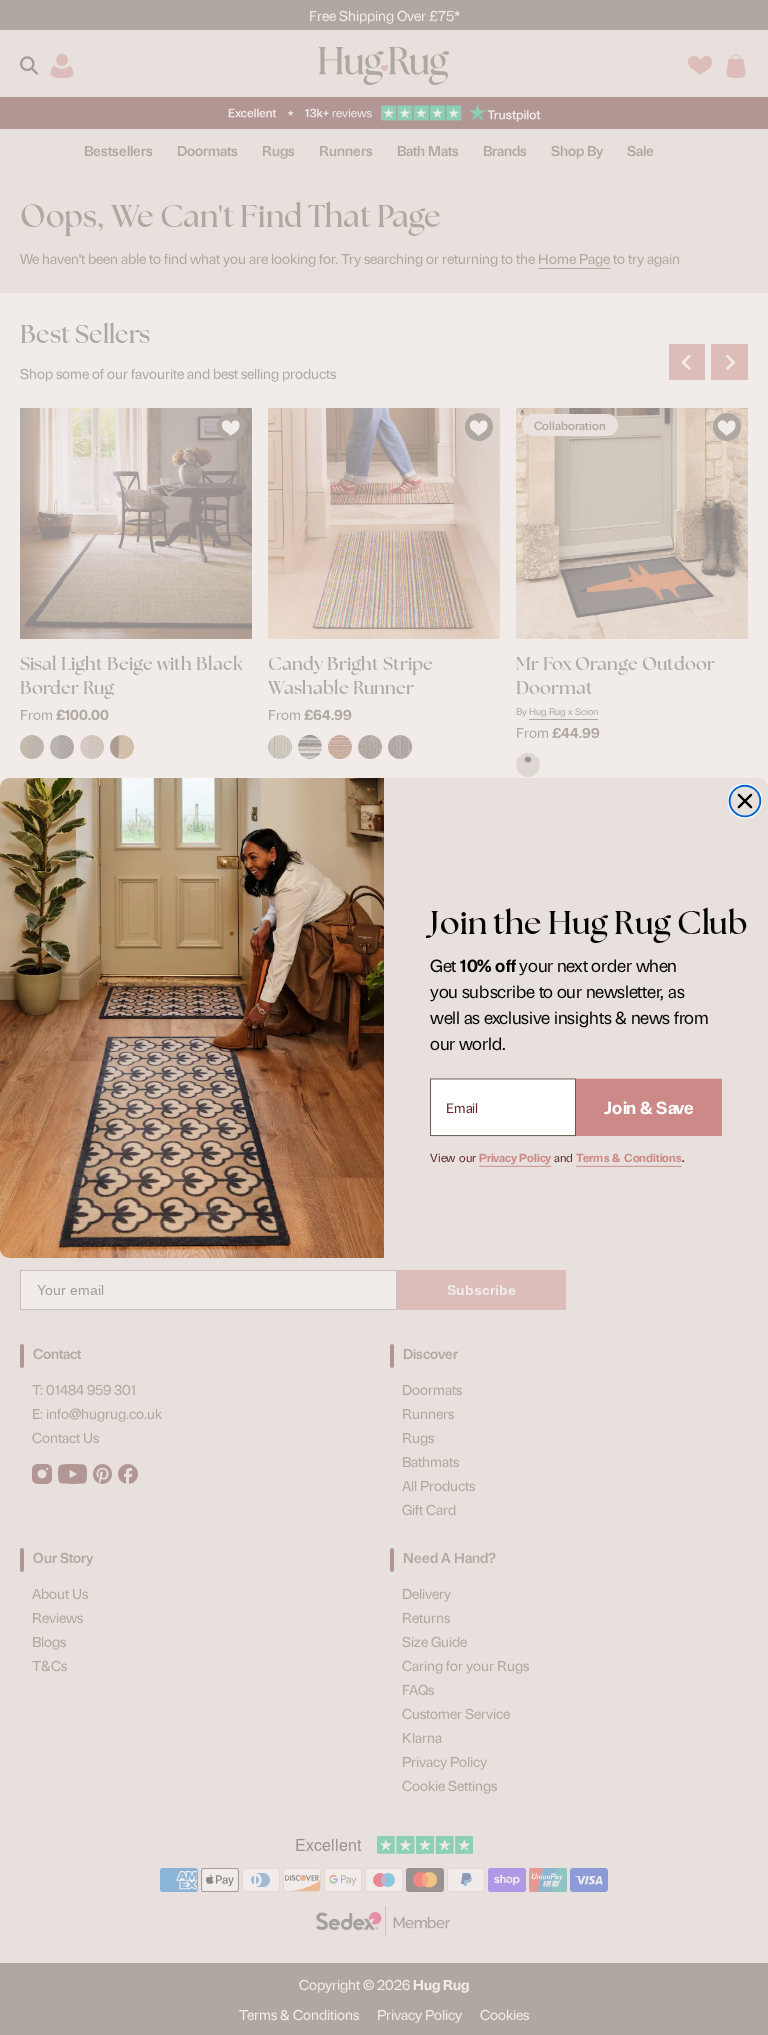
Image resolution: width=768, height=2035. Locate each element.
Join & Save (648, 1106)
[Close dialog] (745, 800)
